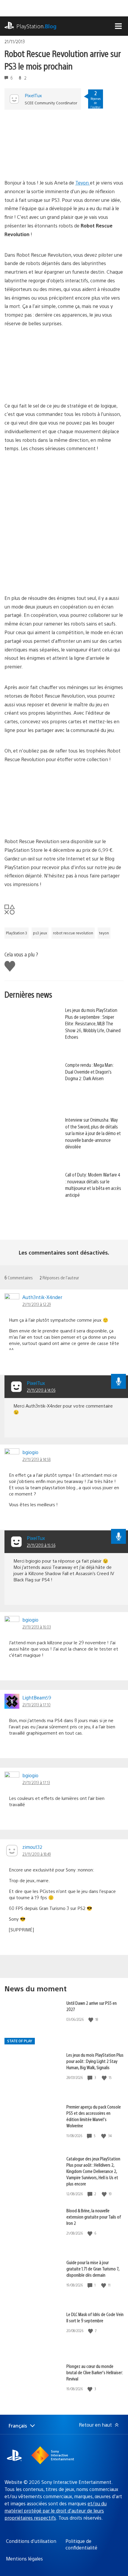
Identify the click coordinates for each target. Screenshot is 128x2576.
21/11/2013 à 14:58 (36, 1459)
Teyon (83, 183)
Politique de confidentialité (81, 2544)
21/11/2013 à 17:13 (36, 1782)
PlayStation (36, 26)
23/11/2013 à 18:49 (37, 1854)
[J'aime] (91, 2020)
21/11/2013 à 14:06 (41, 1390)
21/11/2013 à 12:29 (37, 1304)
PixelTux (33, 95)
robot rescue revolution (73, 933)
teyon (104, 933)
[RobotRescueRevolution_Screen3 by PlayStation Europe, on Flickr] (50, 162)
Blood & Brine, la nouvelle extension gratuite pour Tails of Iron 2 (94, 2217)
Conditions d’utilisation (31, 2541)
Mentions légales (24, 2559)
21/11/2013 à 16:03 (37, 1627)
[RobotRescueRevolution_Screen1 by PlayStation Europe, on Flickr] (50, 821)
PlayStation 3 (17, 933)
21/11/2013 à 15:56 (41, 1545)
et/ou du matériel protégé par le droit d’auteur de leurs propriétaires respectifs (56, 2511)
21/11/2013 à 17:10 (36, 1705)
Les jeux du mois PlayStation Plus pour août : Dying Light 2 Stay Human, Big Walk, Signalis (95, 2061)
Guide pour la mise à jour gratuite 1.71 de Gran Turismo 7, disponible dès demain (93, 2268)
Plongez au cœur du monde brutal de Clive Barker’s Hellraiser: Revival (95, 2372)
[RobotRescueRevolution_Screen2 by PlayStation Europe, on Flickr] (50, 385)
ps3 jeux (40, 933)
